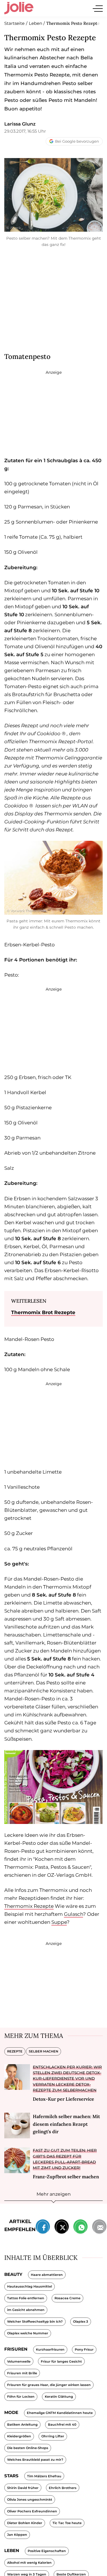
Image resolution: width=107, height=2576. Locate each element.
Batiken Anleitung (22, 2425)
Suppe (59, 1922)
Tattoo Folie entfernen (26, 2298)
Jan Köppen (17, 2535)
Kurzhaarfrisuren (50, 2349)
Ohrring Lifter (53, 2436)
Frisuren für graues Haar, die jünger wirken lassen (49, 2385)
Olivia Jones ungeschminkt (30, 2500)
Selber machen (44, 2051)
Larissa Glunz (20, 124)
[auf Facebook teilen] (43, 2228)
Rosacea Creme (67, 2298)
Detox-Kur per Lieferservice (63, 2099)
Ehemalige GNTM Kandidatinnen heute (60, 2413)
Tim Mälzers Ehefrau (44, 2476)
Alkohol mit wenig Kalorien (29, 2563)
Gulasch (73, 1914)
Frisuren (16, 2349)
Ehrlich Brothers (63, 2488)
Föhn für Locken (21, 2397)
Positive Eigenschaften (47, 2551)
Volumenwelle (19, 2361)
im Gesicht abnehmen (26, 2310)
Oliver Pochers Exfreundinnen (32, 2511)
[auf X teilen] (62, 2228)
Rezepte (15, 2051)
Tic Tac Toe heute (67, 2523)
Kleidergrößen (19, 2436)
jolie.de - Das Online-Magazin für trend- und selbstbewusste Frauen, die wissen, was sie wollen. (19, 8)
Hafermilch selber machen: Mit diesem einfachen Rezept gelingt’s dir (66, 2124)
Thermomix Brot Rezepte (43, 1312)
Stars (11, 2476)
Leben (12, 2550)
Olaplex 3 (81, 2322)
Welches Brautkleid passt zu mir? (35, 2460)
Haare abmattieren (47, 2275)
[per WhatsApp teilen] (80, 2228)
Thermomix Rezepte (29, 1906)
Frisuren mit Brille (22, 2373)
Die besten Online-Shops (28, 2448)
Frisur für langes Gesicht (61, 2361)
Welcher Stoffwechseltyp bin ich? (35, 2322)
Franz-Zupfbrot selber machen (66, 2177)
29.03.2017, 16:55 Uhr (25, 131)
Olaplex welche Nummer (28, 2333)
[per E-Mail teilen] (99, 2228)
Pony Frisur (84, 2349)
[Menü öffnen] (98, 8)
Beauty (13, 2274)
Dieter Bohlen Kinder (25, 2523)
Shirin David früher (23, 2488)
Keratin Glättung (59, 2397)
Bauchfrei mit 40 (62, 2425)
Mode (11, 2412)
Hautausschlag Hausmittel (30, 2286)
